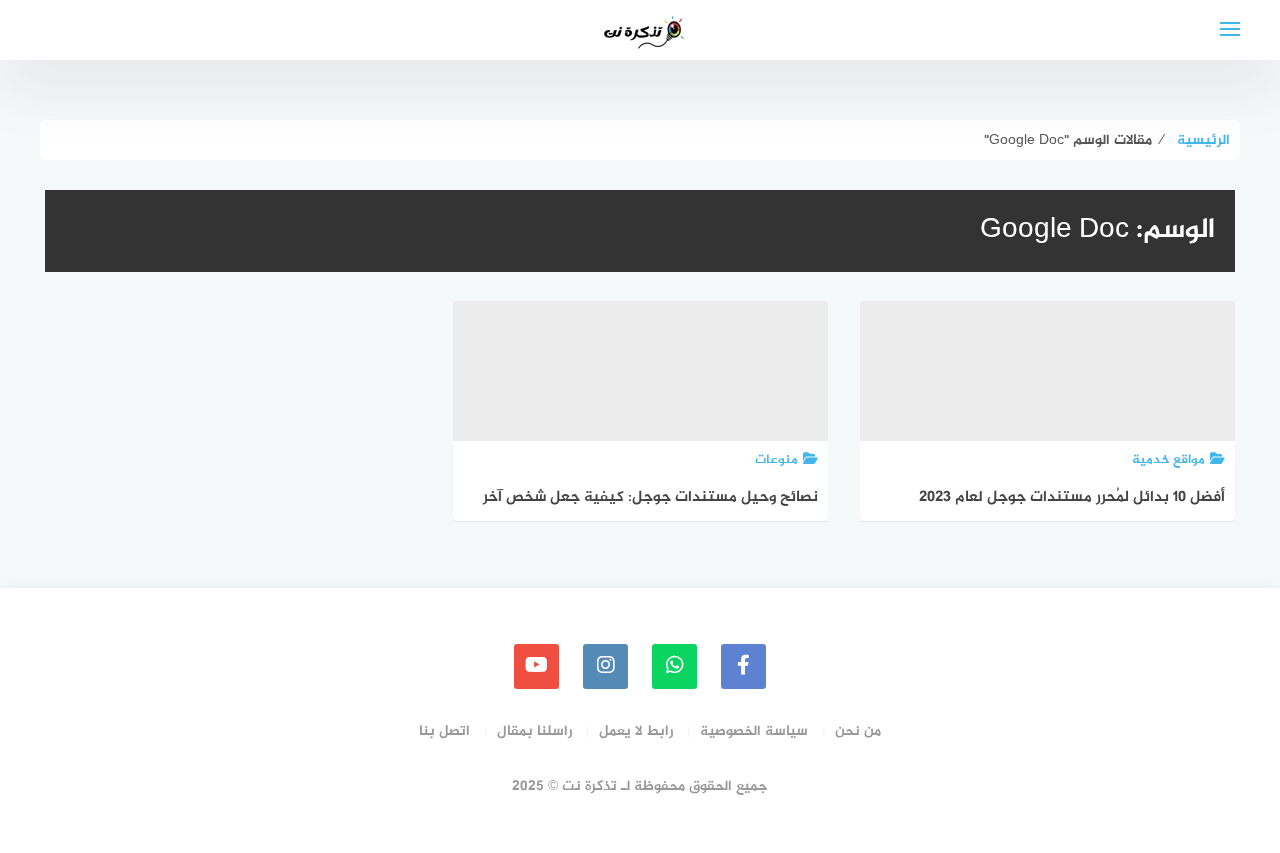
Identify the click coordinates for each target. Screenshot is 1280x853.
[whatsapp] (674, 666)
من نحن (858, 731)
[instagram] (605, 666)
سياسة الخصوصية (754, 731)
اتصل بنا (444, 731)
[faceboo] (743, 666)
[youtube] (536, 666)
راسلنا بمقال (534, 731)
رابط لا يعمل (636, 731)
